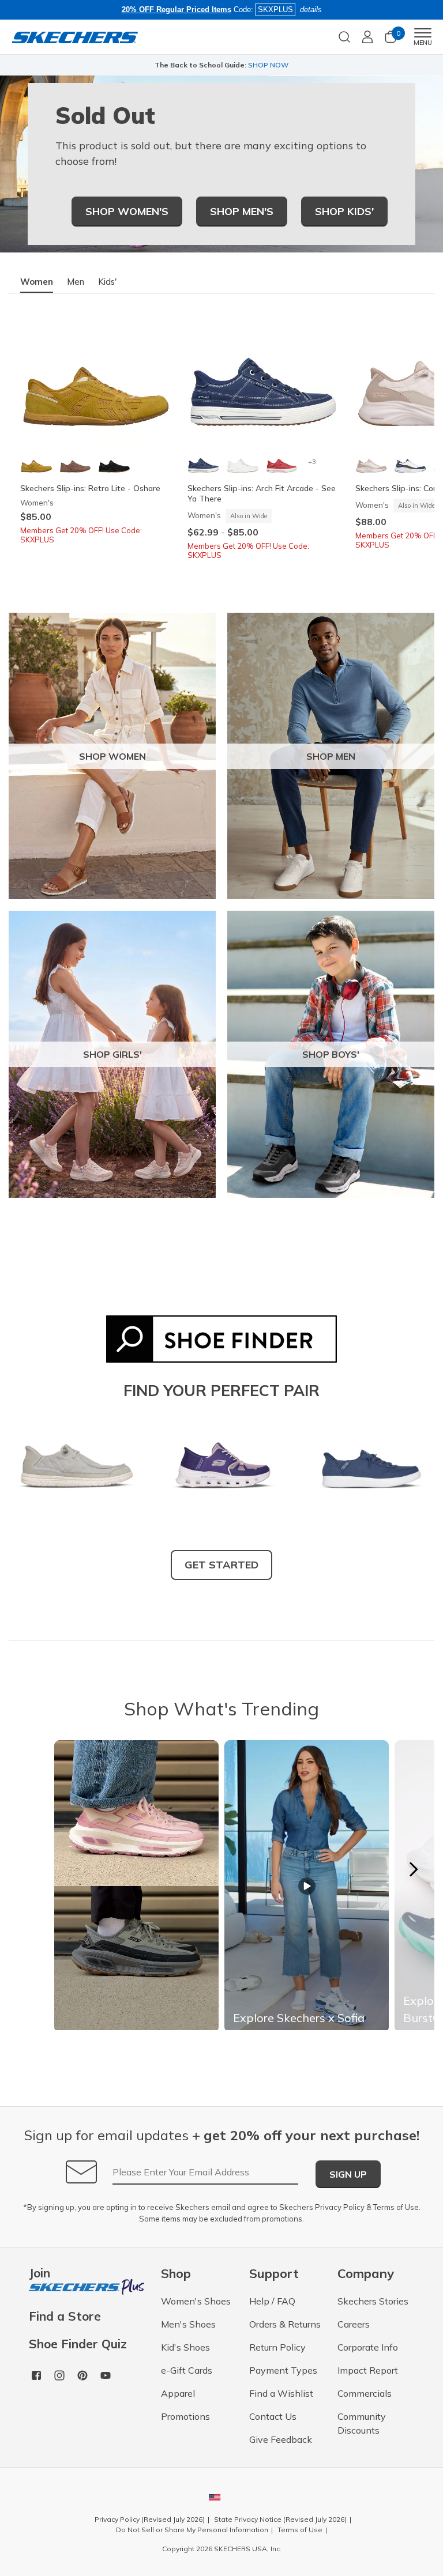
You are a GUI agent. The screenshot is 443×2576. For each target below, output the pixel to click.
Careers (354, 2324)
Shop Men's (242, 211)
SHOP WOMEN (112, 756)
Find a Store (65, 2316)
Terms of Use (396, 2207)
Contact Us (273, 2416)
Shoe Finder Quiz (78, 2344)
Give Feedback (281, 2439)
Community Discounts (362, 2423)
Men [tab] (76, 282)
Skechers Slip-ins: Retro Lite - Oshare (90, 488)
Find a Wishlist (281, 2393)
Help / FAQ (272, 2301)
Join (40, 2274)
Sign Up (348, 2174)
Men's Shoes (188, 2324)
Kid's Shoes (185, 2347)
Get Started (221, 1565)
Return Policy (277, 2347)
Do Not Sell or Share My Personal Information (192, 2530)
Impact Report (368, 2370)
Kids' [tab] (107, 282)
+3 (312, 461)
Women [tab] (37, 282)
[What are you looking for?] (344, 36)
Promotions (185, 2416)
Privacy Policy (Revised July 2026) (150, 2519)
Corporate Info (368, 2347)
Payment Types (283, 2370)
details (311, 10)
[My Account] (367, 37)
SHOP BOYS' (331, 1054)
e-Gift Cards (187, 2370)
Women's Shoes (196, 2301)
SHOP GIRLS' (112, 1054)
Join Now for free (279, 65)
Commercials (365, 2393)
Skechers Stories (373, 2301)
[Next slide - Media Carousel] (413, 1869)
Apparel (178, 2393)
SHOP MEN (331, 756)
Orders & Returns (285, 2324)
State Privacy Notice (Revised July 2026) (280, 2519)
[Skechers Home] (75, 37)
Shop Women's (127, 211)
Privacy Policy (340, 2207)
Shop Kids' (344, 211)
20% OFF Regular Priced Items (177, 10)
